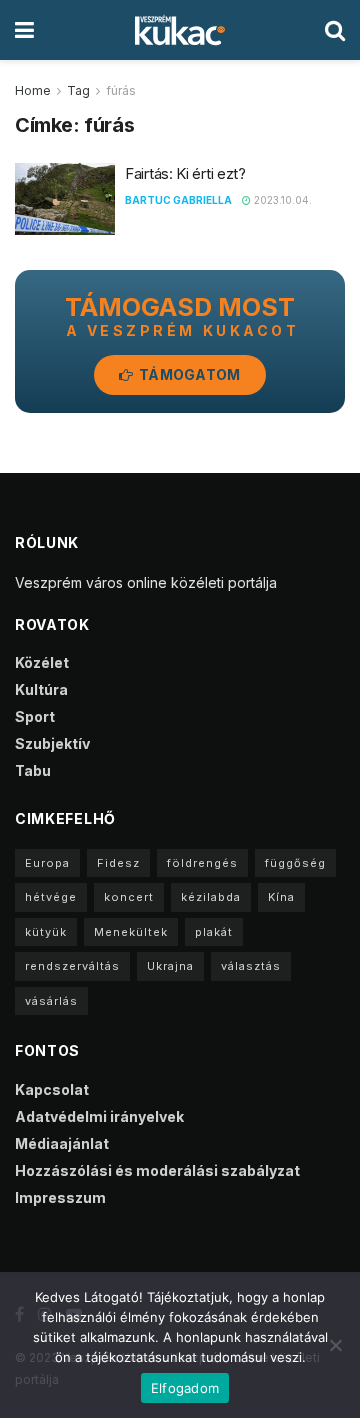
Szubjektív (52, 743)
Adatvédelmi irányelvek (99, 1116)
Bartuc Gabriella (178, 200)
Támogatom (188, 374)
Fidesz (118, 863)
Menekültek (131, 932)
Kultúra (41, 689)
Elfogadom (185, 1388)
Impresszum (60, 1197)
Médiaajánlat (62, 1143)
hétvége (51, 897)
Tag (78, 90)
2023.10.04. (281, 200)
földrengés (202, 863)
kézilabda (211, 897)
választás (251, 966)
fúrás (121, 90)
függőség (295, 863)
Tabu (33, 770)
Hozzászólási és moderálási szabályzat (157, 1170)
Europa (47, 863)
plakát (214, 932)
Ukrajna (170, 966)
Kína (281, 897)
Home (33, 90)
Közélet (42, 662)
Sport (35, 716)
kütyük (46, 932)
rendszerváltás (72, 966)
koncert (129, 897)
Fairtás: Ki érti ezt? (185, 173)
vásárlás (51, 1001)
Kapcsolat (52, 1089)
